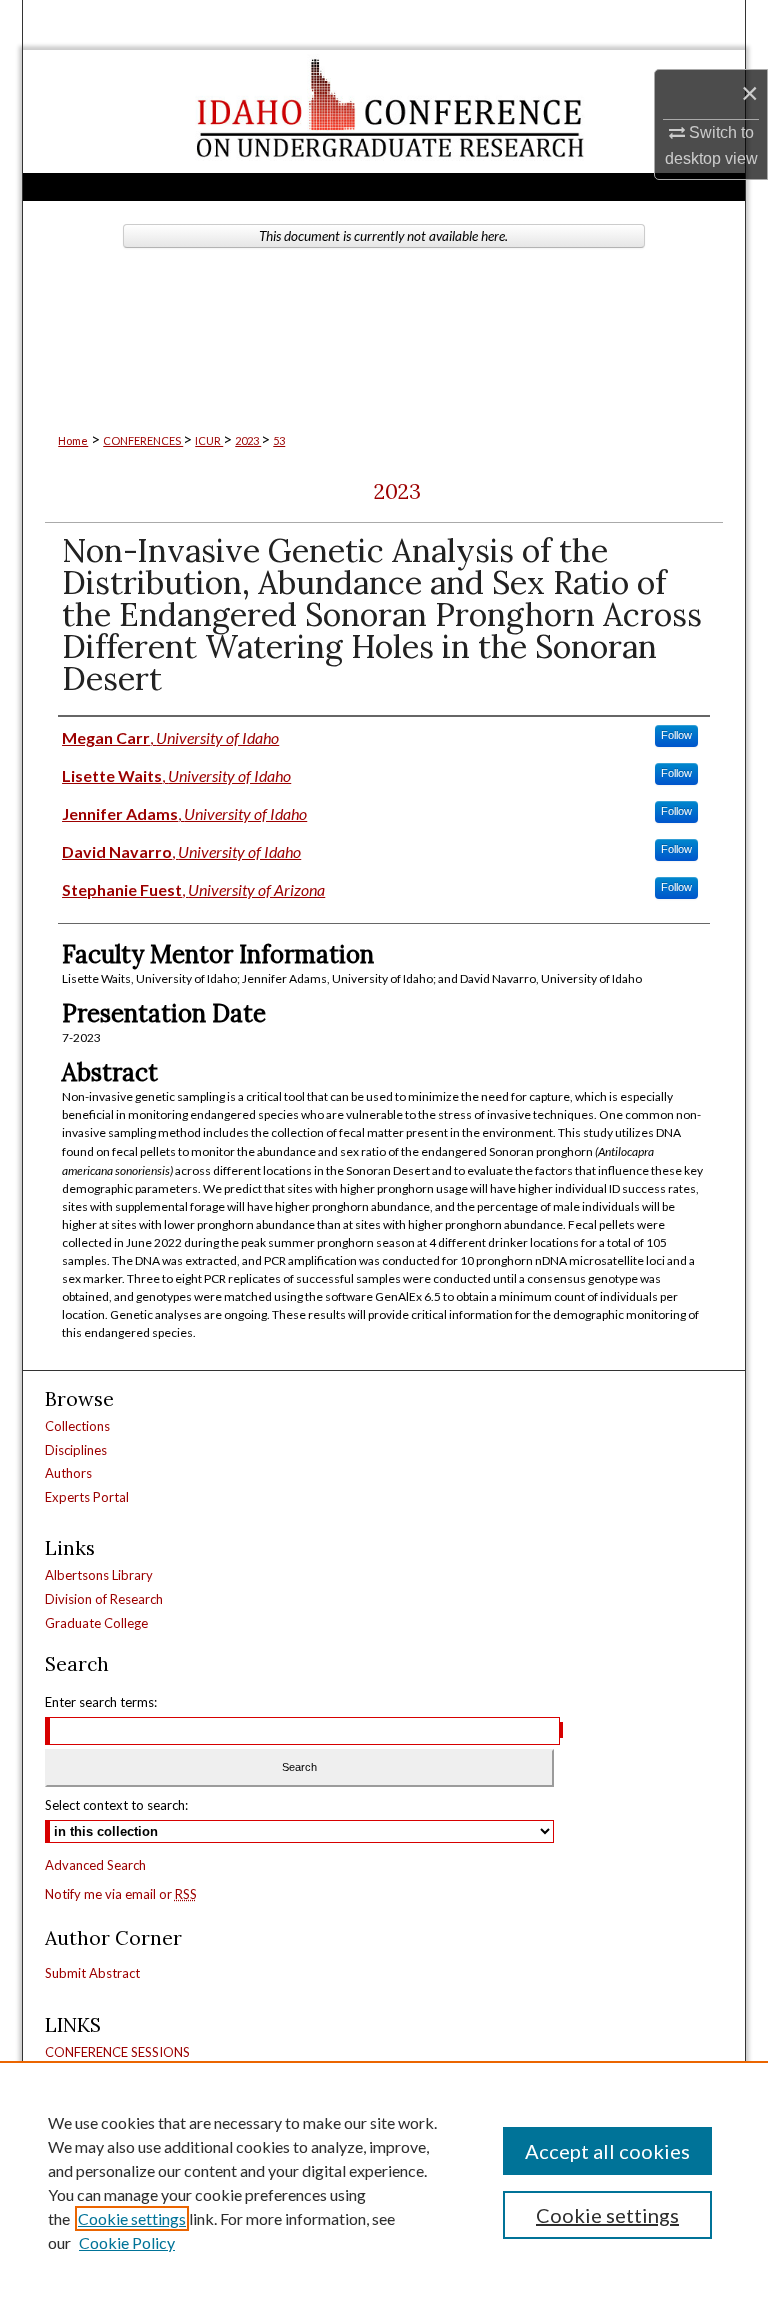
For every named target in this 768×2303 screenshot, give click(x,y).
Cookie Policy (127, 2242)
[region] (384, 2182)
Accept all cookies (607, 2151)
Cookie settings (132, 2218)
